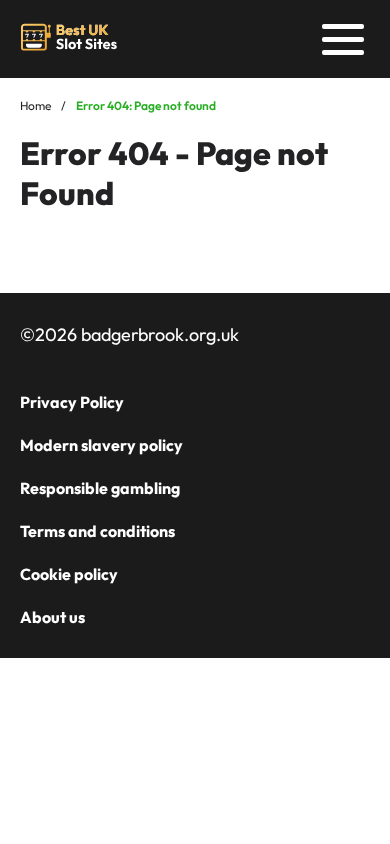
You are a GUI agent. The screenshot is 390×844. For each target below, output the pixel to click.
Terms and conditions (97, 531)
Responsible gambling (100, 488)
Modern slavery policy (101, 445)
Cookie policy (69, 574)
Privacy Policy (72, 402)
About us (52, 617)
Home (35, 105)
